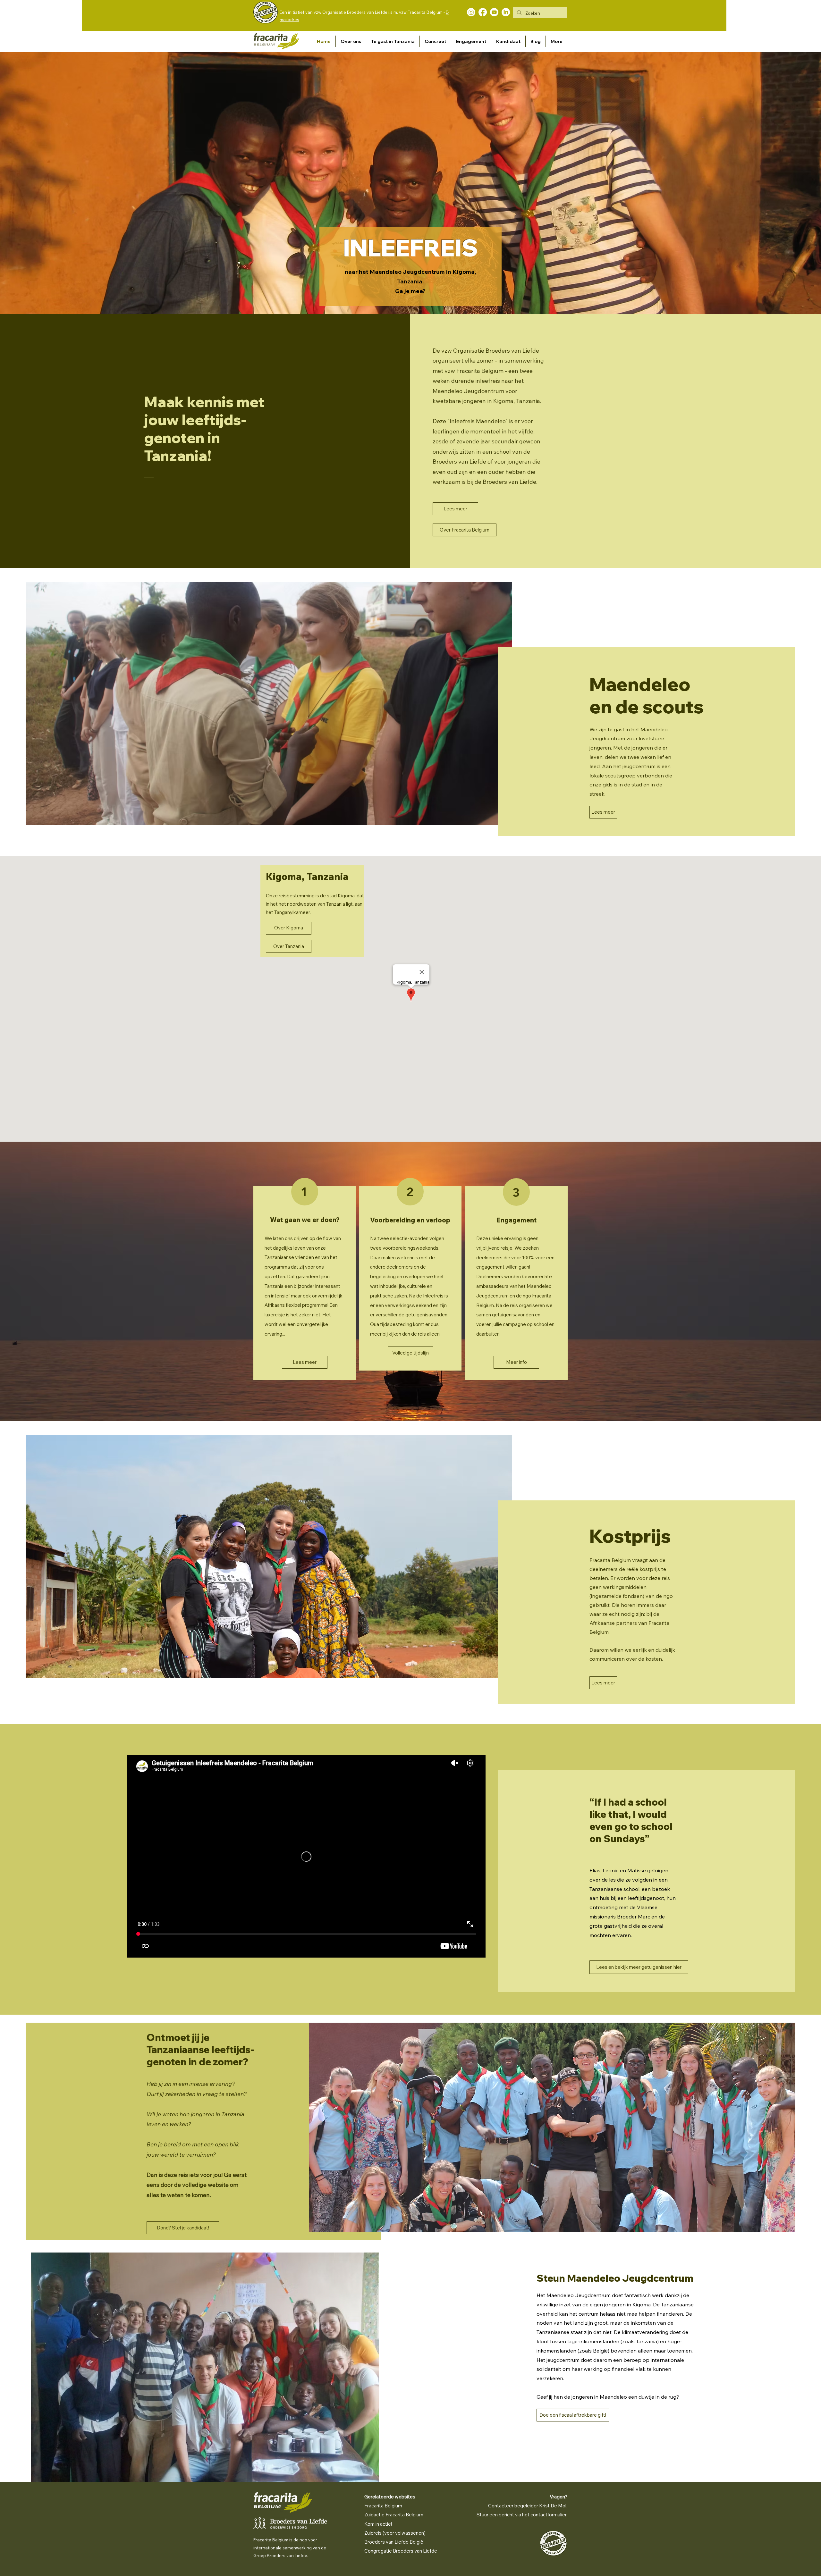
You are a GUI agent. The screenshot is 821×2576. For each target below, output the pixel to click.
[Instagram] (471, 12)
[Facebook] (483, 12)
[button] (351, 41)
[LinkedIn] (506, 12)
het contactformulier (544, 2515)
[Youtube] (494, 12)
